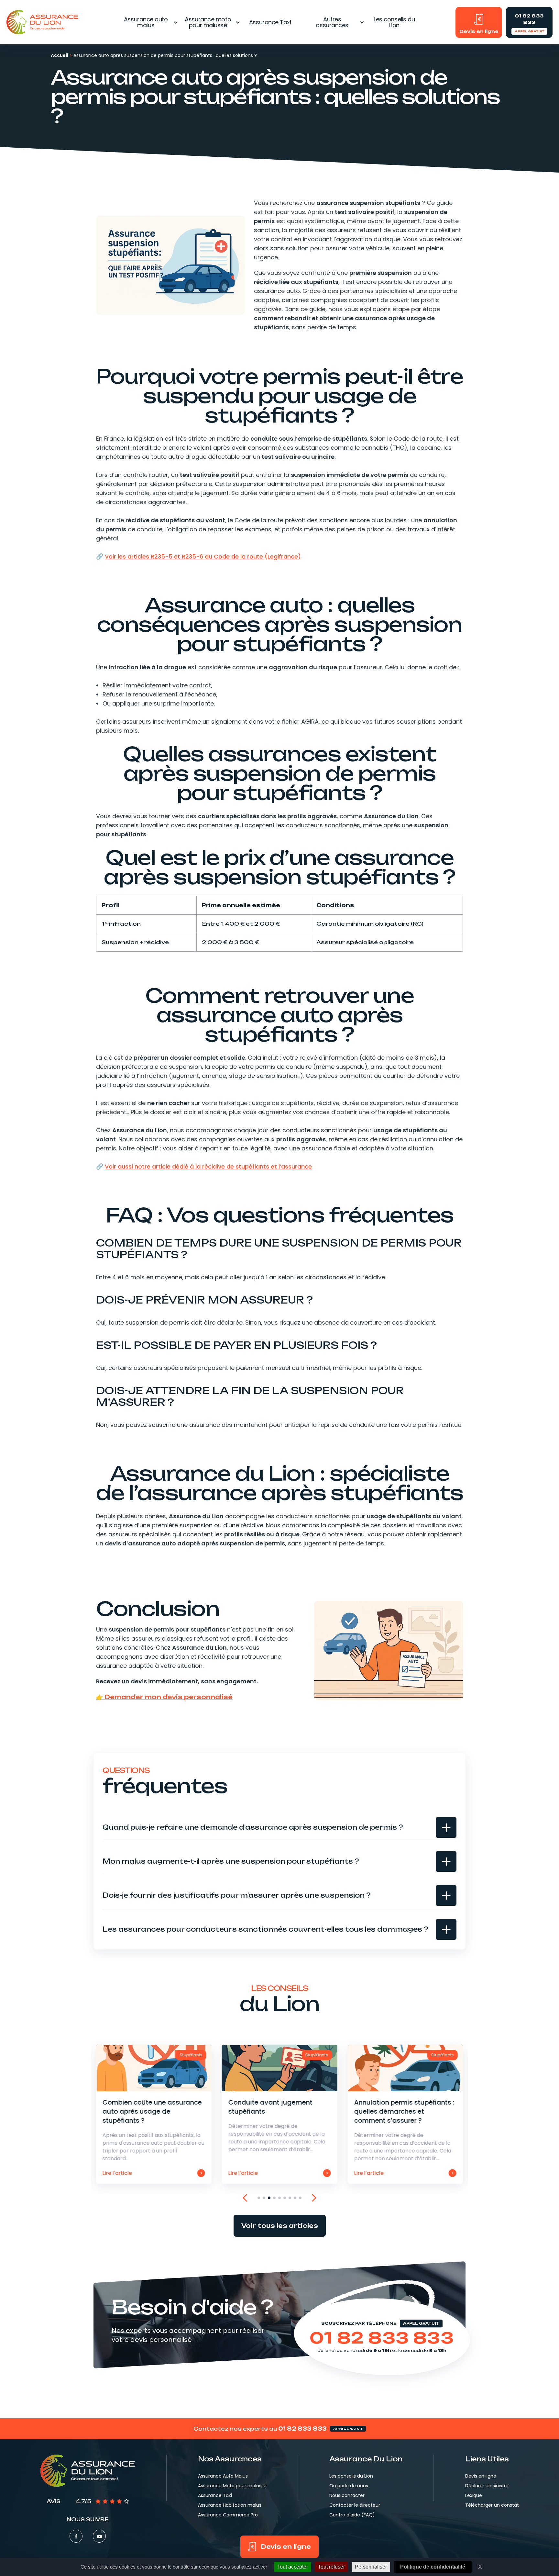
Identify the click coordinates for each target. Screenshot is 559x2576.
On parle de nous (349, 2486)
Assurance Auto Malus (223, 2476)
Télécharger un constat (492, 2505)
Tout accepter (293, 2567)
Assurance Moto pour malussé (232, 2486)
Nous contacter (347, 2495)
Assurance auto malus (146, 22)
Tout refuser (331, 2567)
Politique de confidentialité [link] (433, 2567)
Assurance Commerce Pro (228, 2515)
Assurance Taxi (270, 22)
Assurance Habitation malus (230, 2505)
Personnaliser (371, 2567)
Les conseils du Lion (394, 22)
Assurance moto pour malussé (208, 22)
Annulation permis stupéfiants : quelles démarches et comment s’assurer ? (405, 2114)
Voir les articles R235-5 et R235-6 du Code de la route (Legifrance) (203, 556)
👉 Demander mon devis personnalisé (164, 1697)
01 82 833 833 (382, 2338)
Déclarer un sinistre (487, 2486)
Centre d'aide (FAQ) (352, 2515)
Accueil (60, 55)
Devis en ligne (481, 2476)
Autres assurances (332, 22)
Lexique (474, 2495)
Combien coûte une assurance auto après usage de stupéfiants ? (154, 2114)
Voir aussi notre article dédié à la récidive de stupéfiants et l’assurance (208, 1166)
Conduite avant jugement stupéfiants (280, 2114)
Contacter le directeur (355, 2505)
